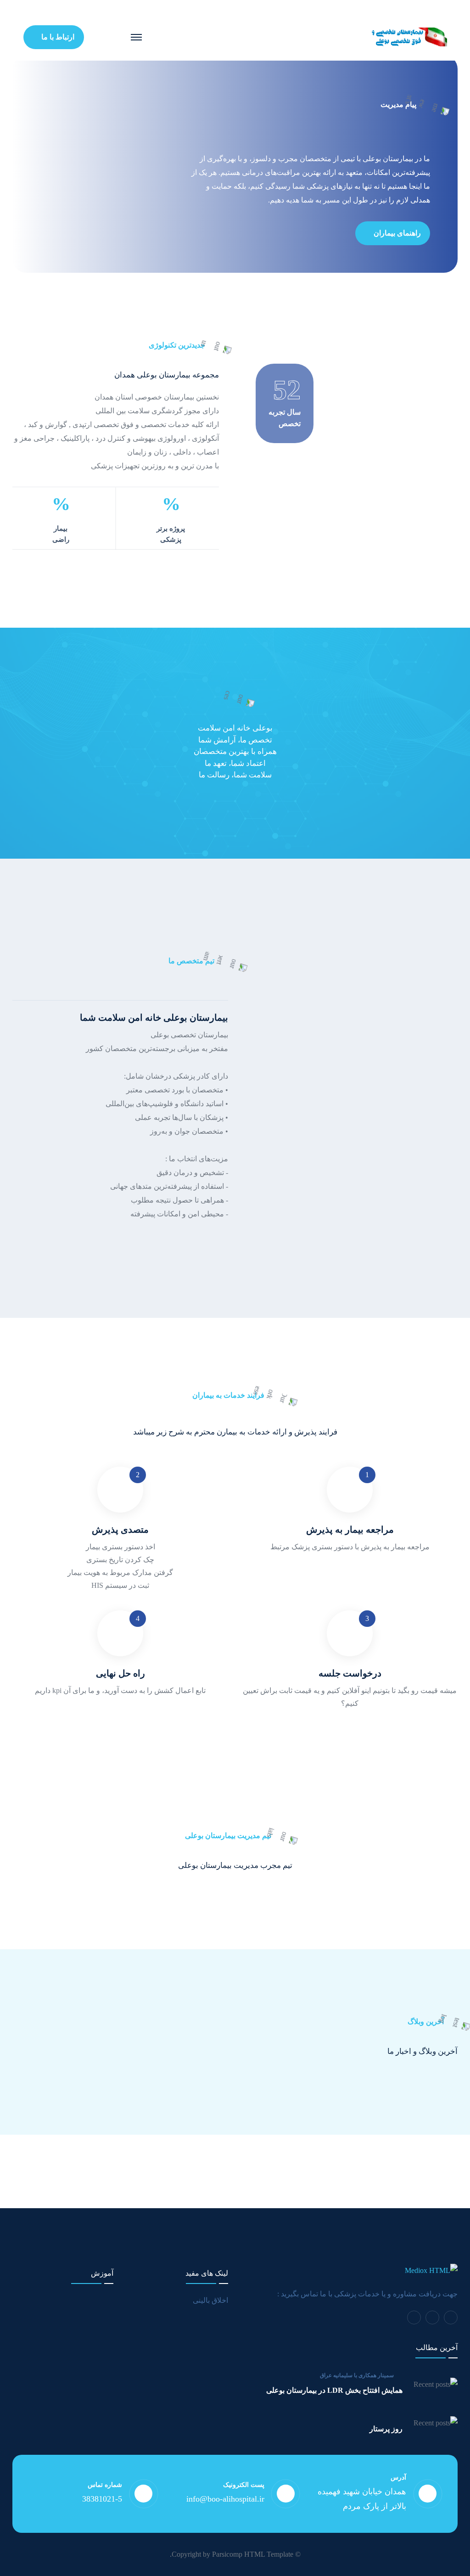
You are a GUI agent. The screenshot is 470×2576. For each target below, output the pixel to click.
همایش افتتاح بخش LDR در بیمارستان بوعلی (334, 2390)
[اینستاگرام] (432, 2317)
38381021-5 (102, 2499)
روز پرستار (386, 2429)
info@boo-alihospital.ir (225, 2499)
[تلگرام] (451, 2317)
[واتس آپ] (414, 2317)
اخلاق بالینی (210, 2300)
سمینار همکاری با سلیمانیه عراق (357, 2375)
